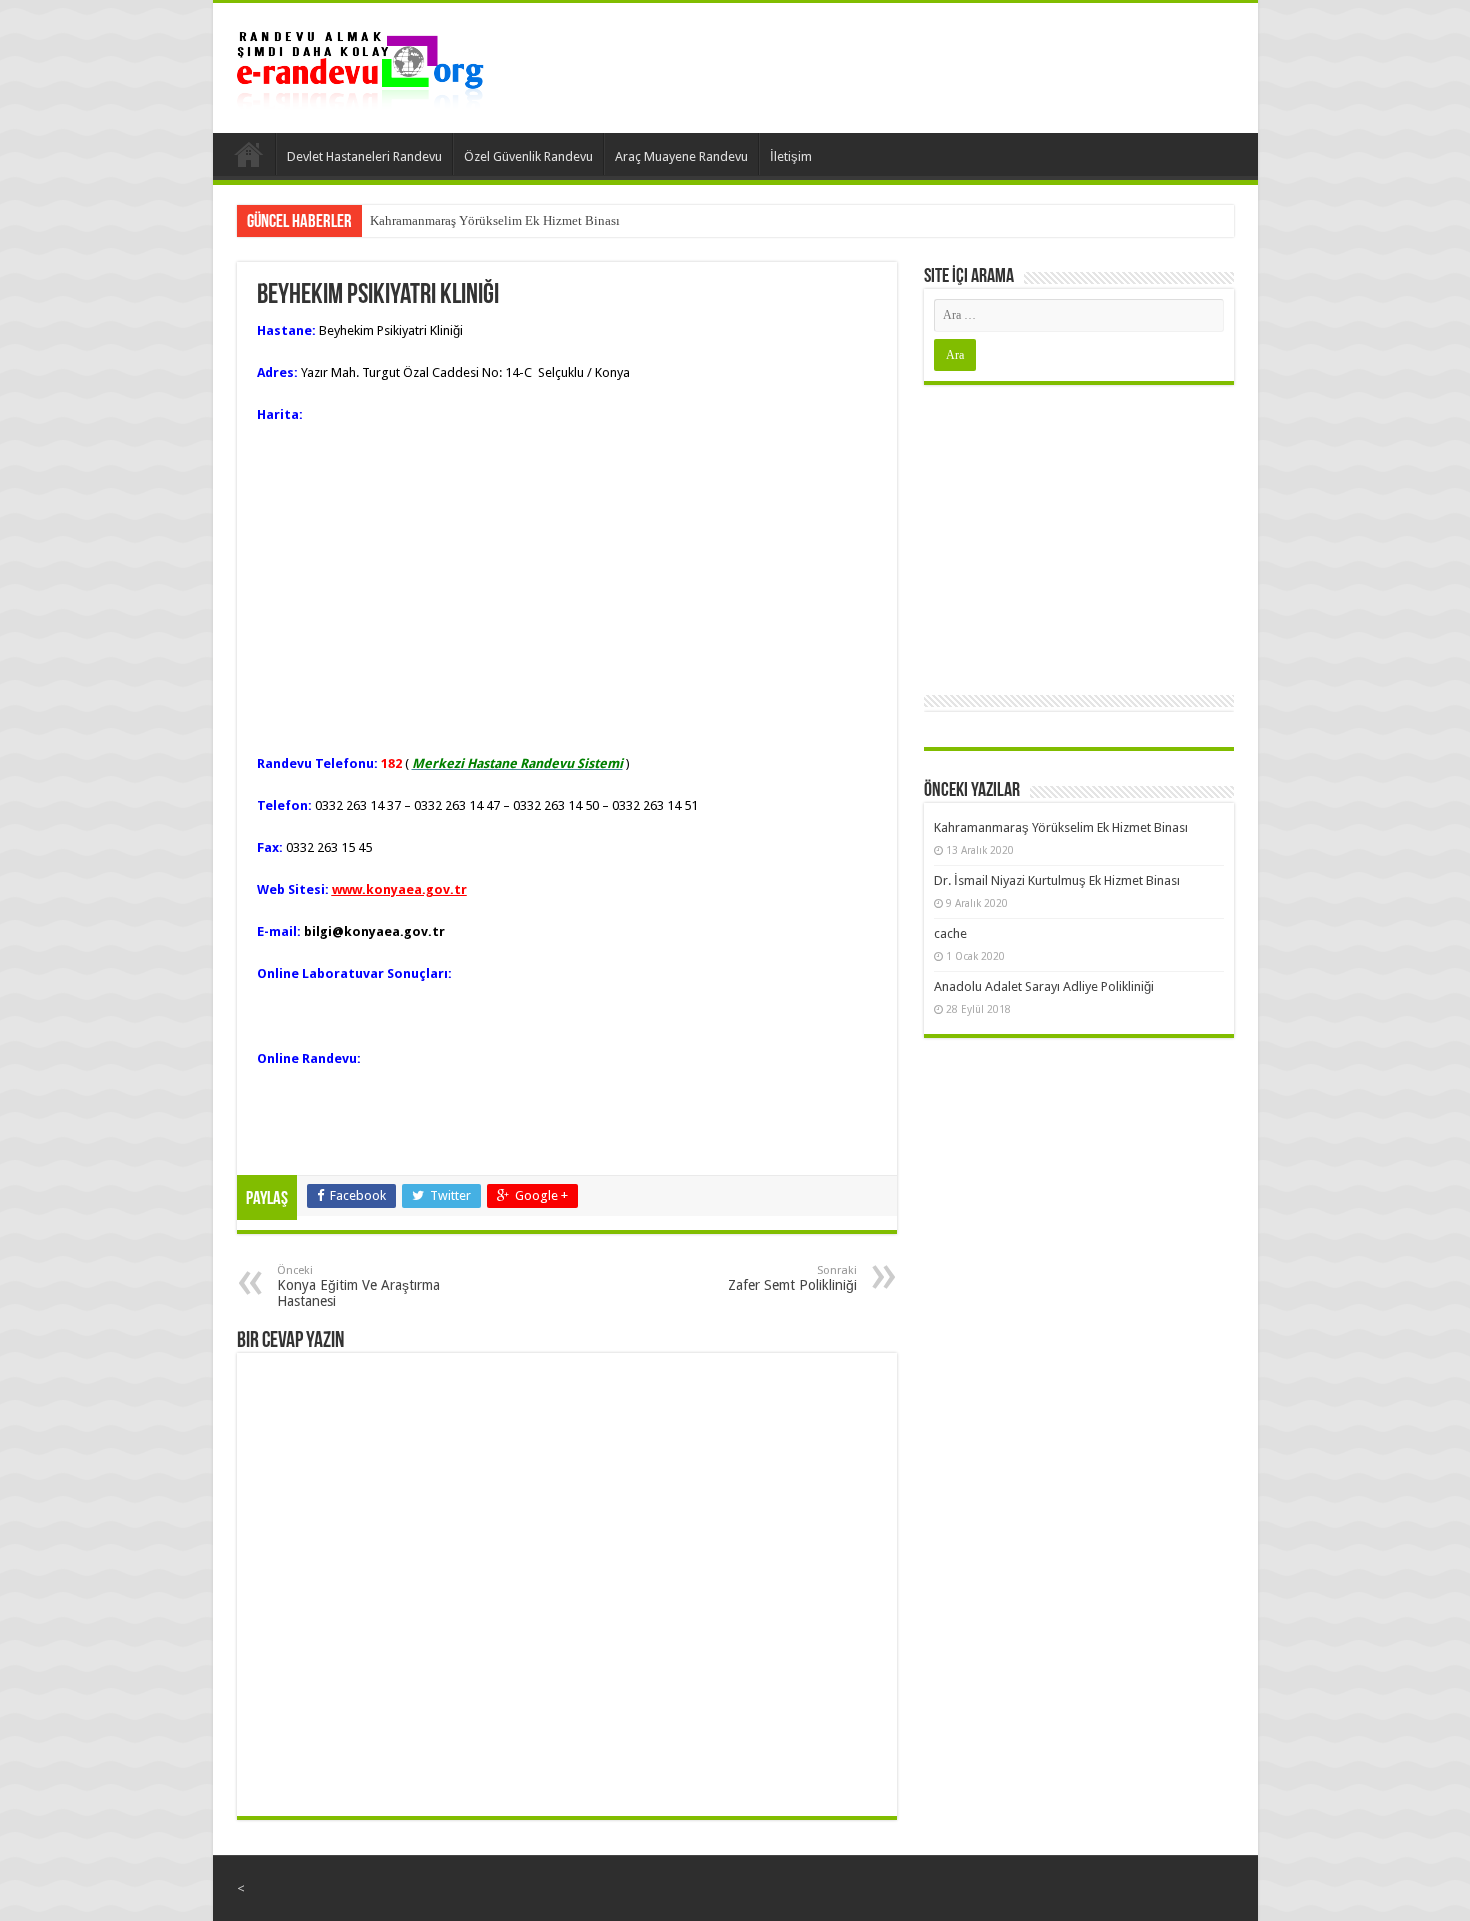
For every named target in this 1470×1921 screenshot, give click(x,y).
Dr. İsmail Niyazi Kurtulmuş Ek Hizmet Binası (1057, 880)
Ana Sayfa (249, 154)
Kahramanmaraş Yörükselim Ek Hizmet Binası (495, 220)
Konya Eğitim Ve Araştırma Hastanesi (358, 1286)
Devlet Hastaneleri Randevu (364, 156)
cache (950, 933)
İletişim (791, 156)
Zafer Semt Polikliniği (792, 1278)
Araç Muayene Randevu (681, 156)
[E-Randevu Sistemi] (360, 64)
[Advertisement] (1079, 535)
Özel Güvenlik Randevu (528, 156)
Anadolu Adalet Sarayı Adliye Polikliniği (1044, 986)
